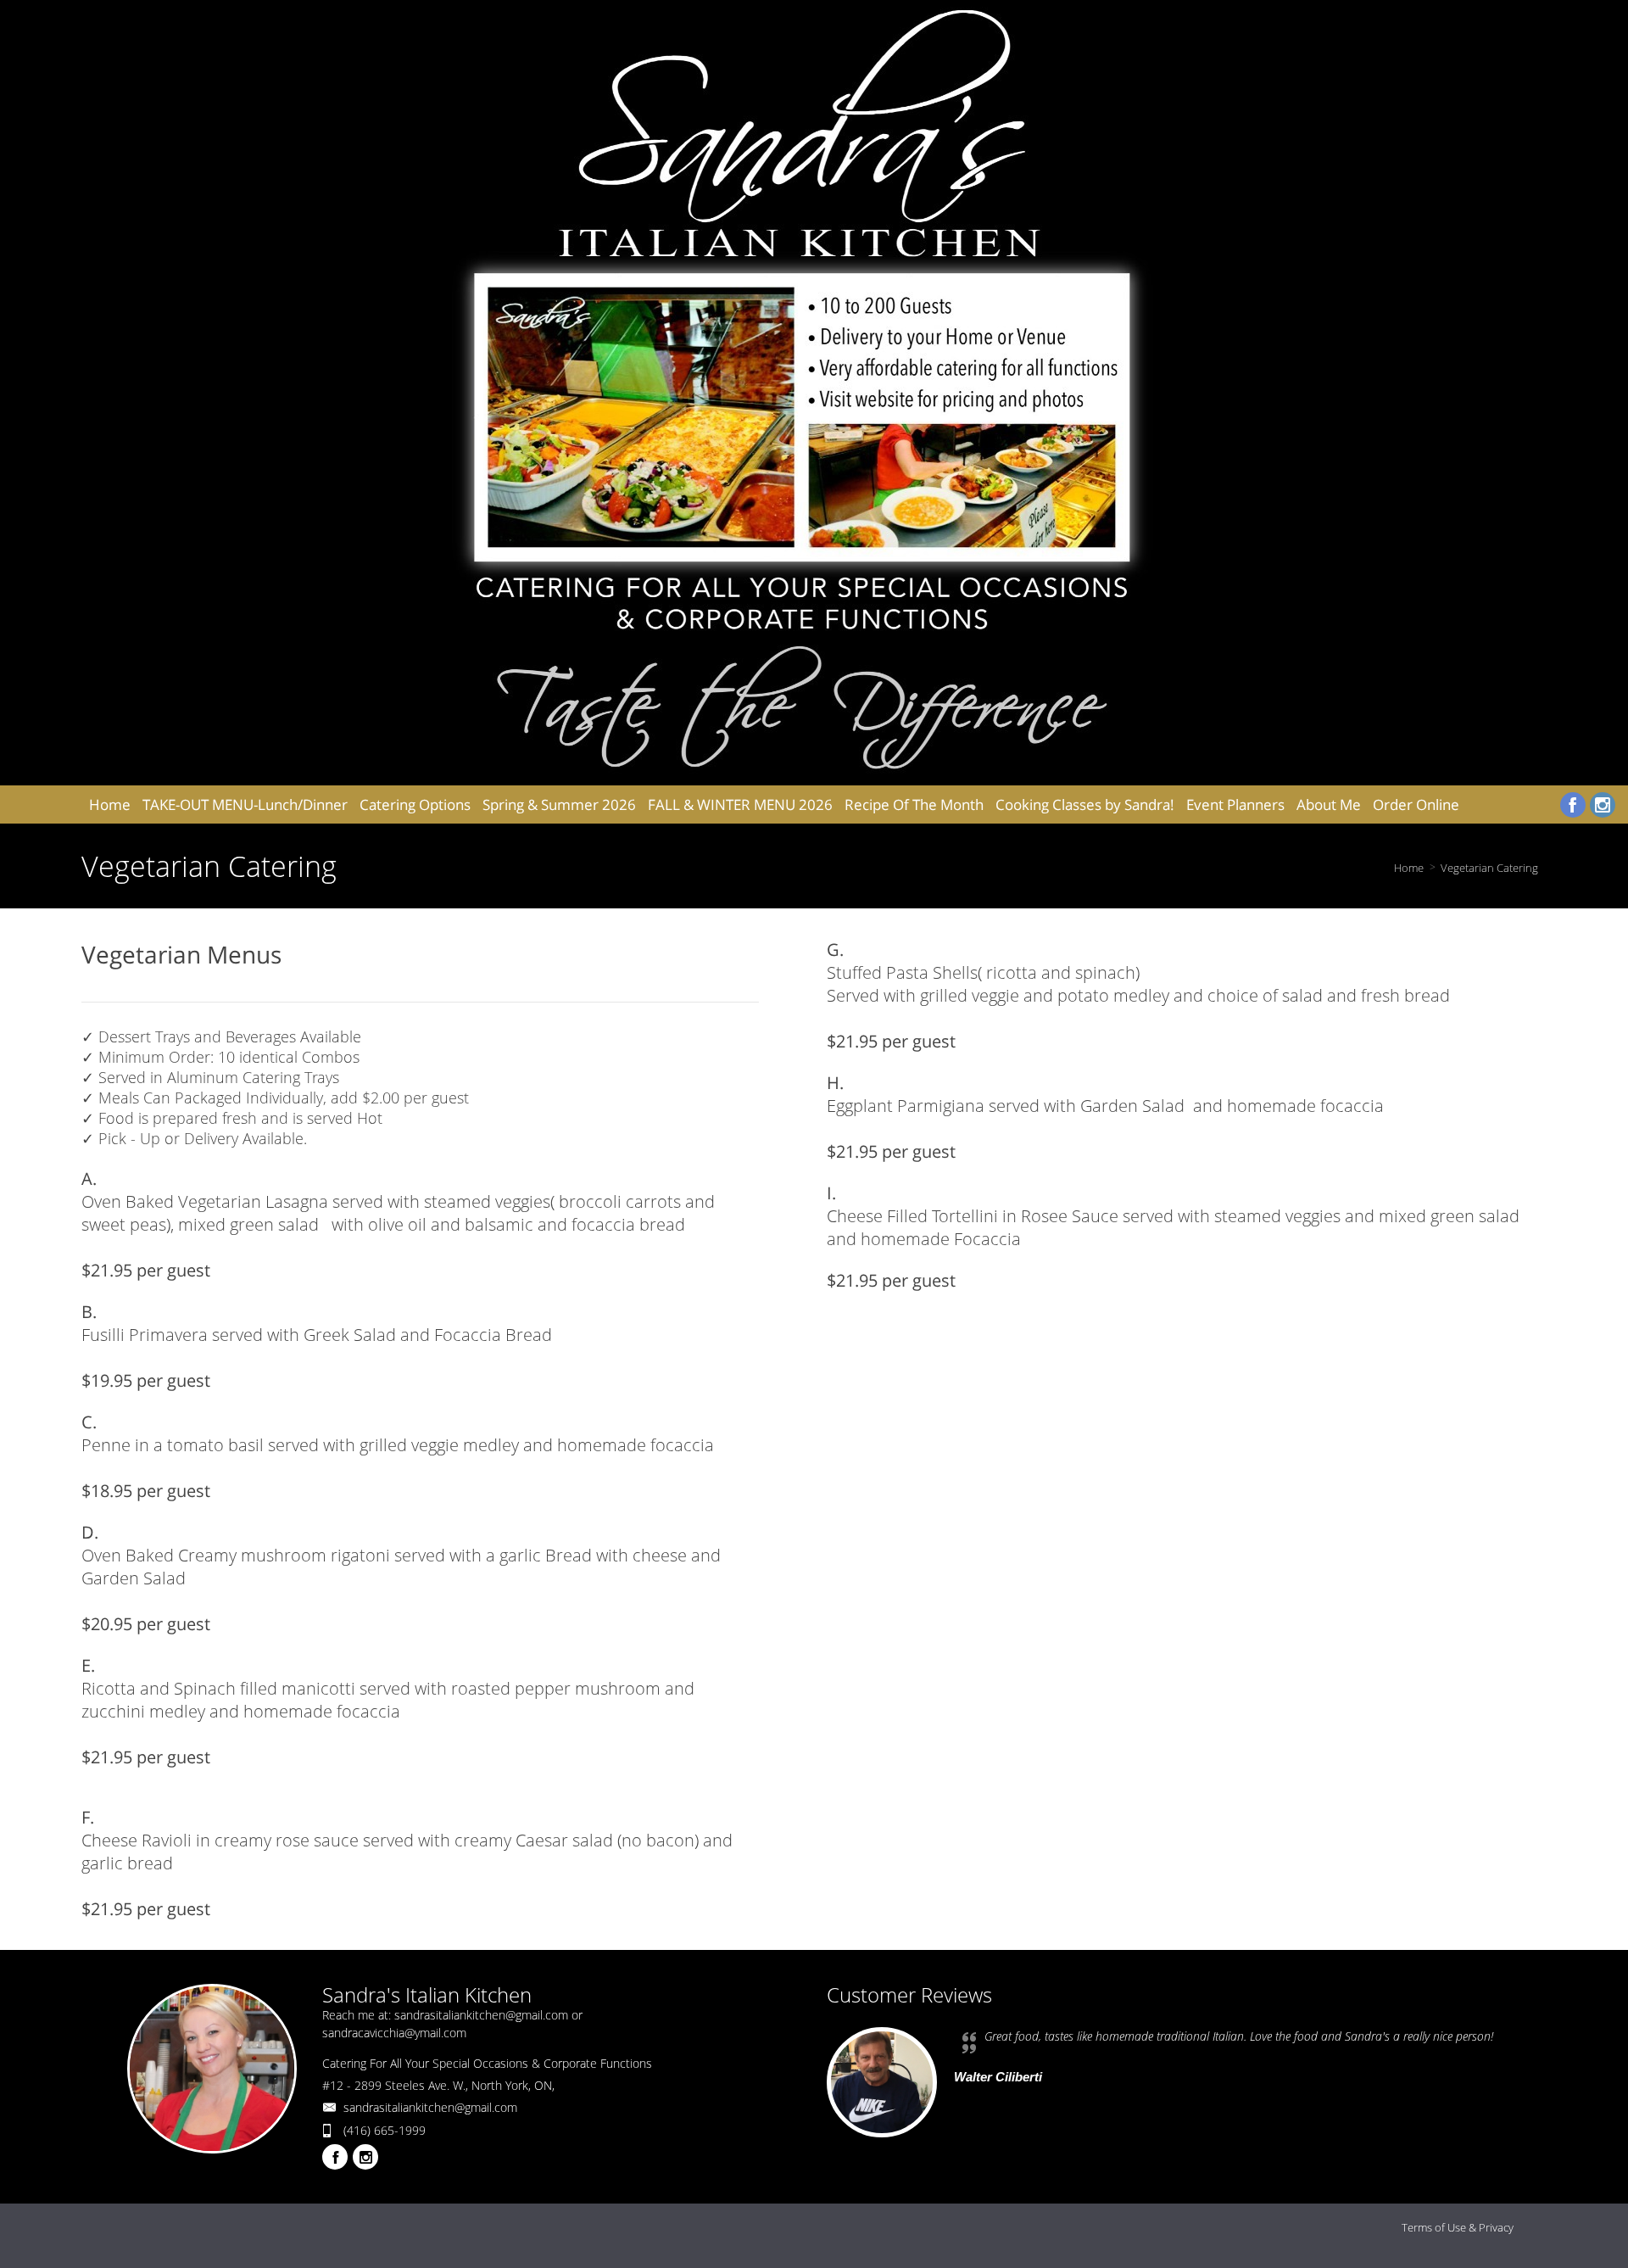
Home (1409, 868)
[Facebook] (1573, 805)
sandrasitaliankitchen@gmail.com (430, 2107)
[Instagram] (1603, 805)
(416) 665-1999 (385, 2130)
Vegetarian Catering (1489, 868)
